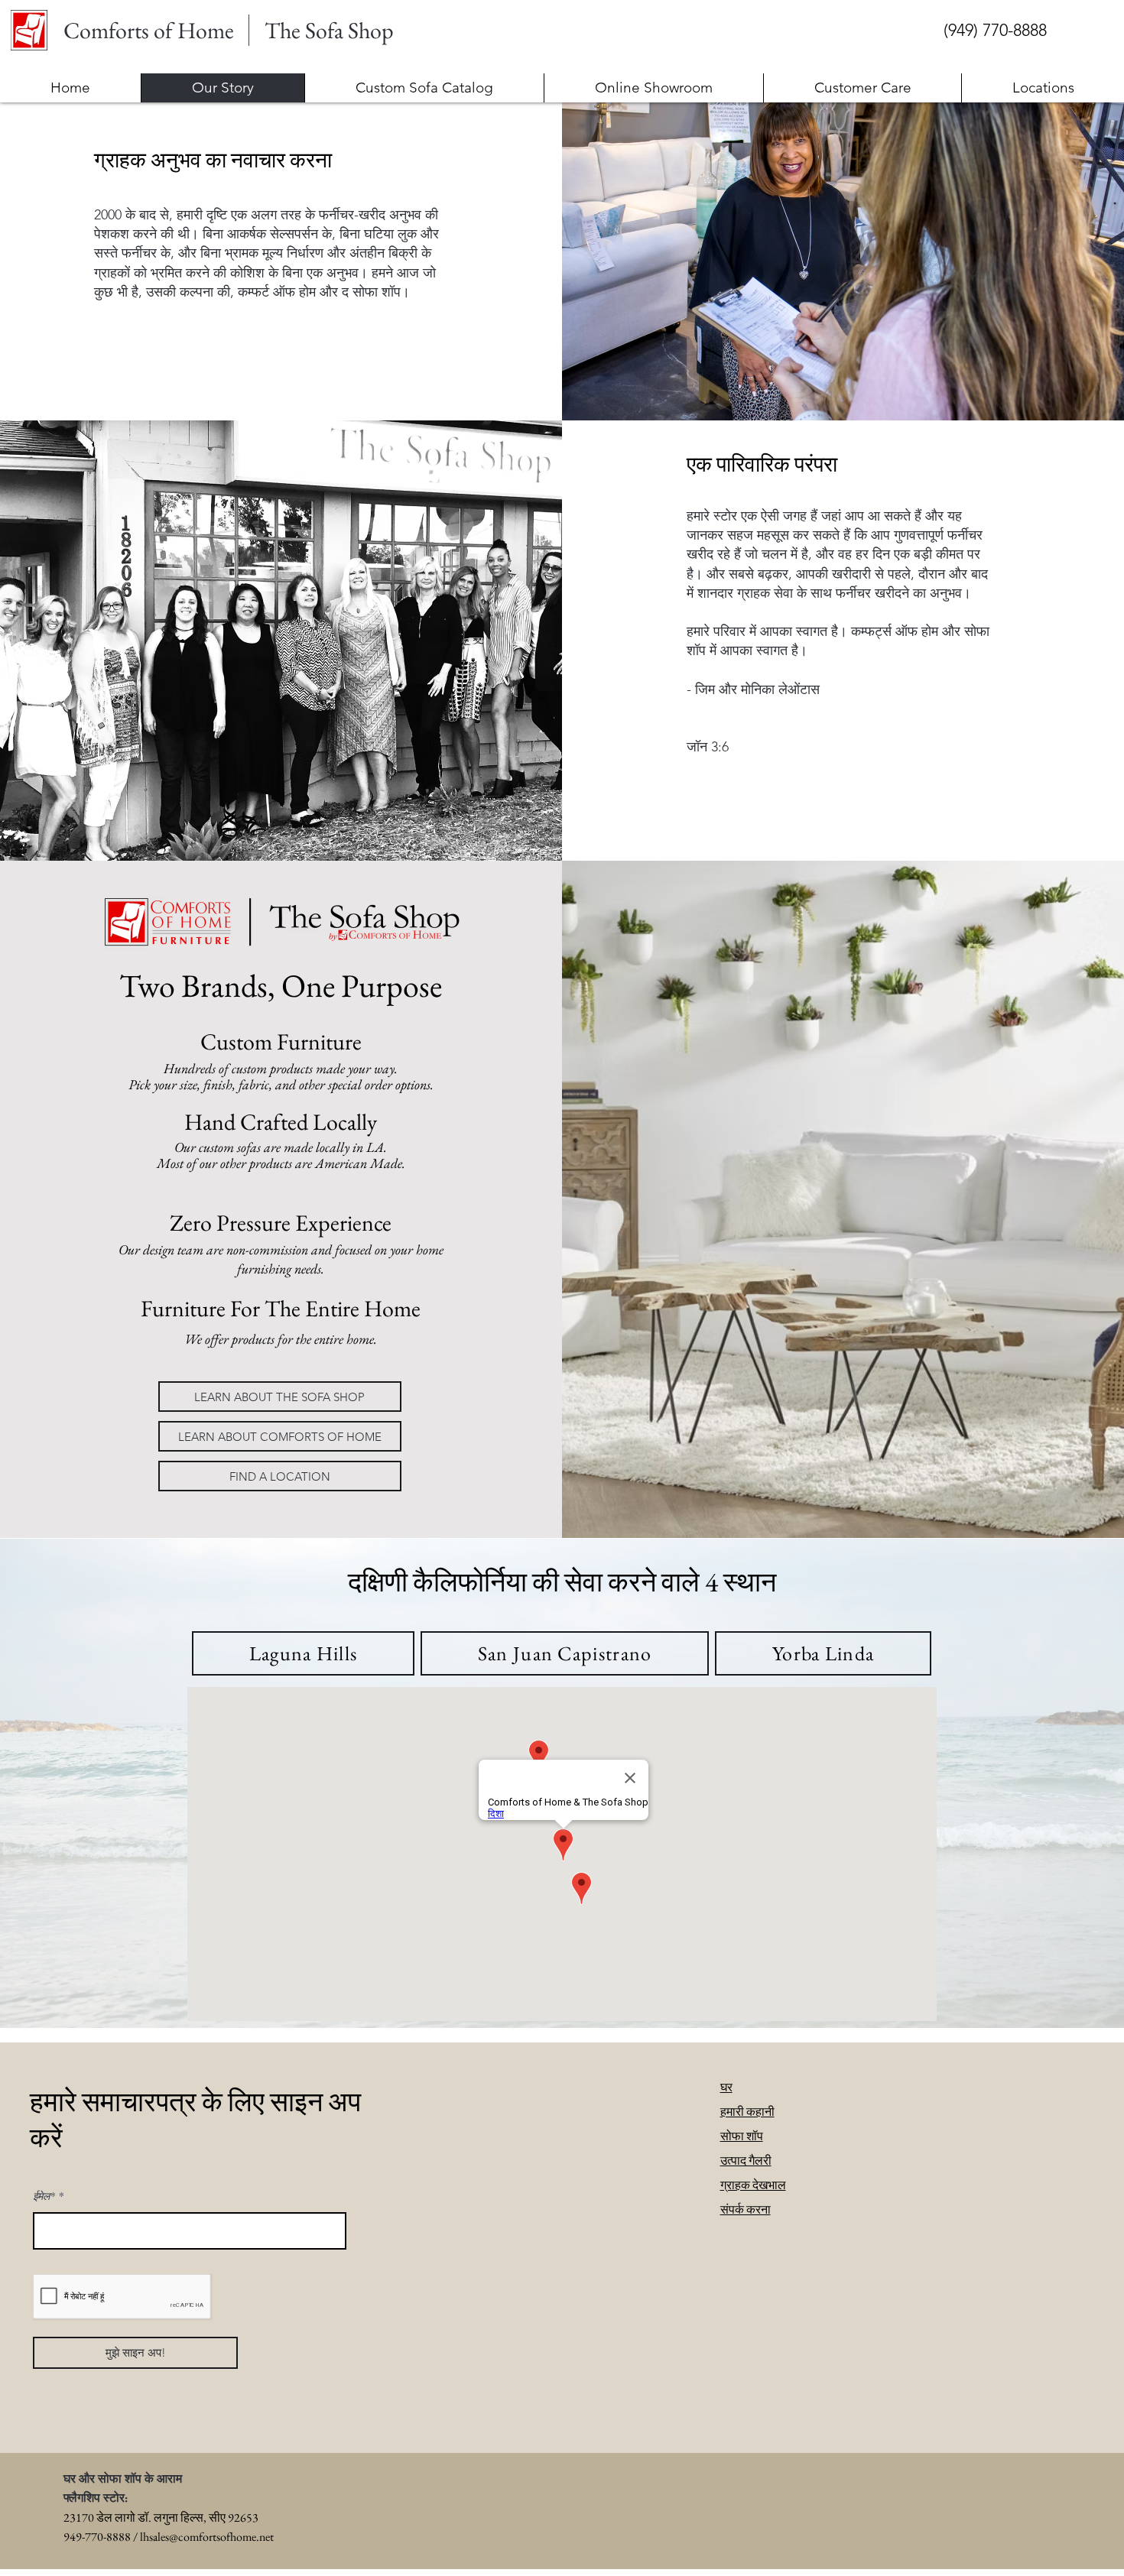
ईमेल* (44, 2196)
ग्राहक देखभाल (753, 2185)
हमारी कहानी (747, 2112)
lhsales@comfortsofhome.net (207, 2537)
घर (726, 2087)
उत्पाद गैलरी (746, 2161)
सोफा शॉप (742, 2136)
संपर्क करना (746, 2209)
